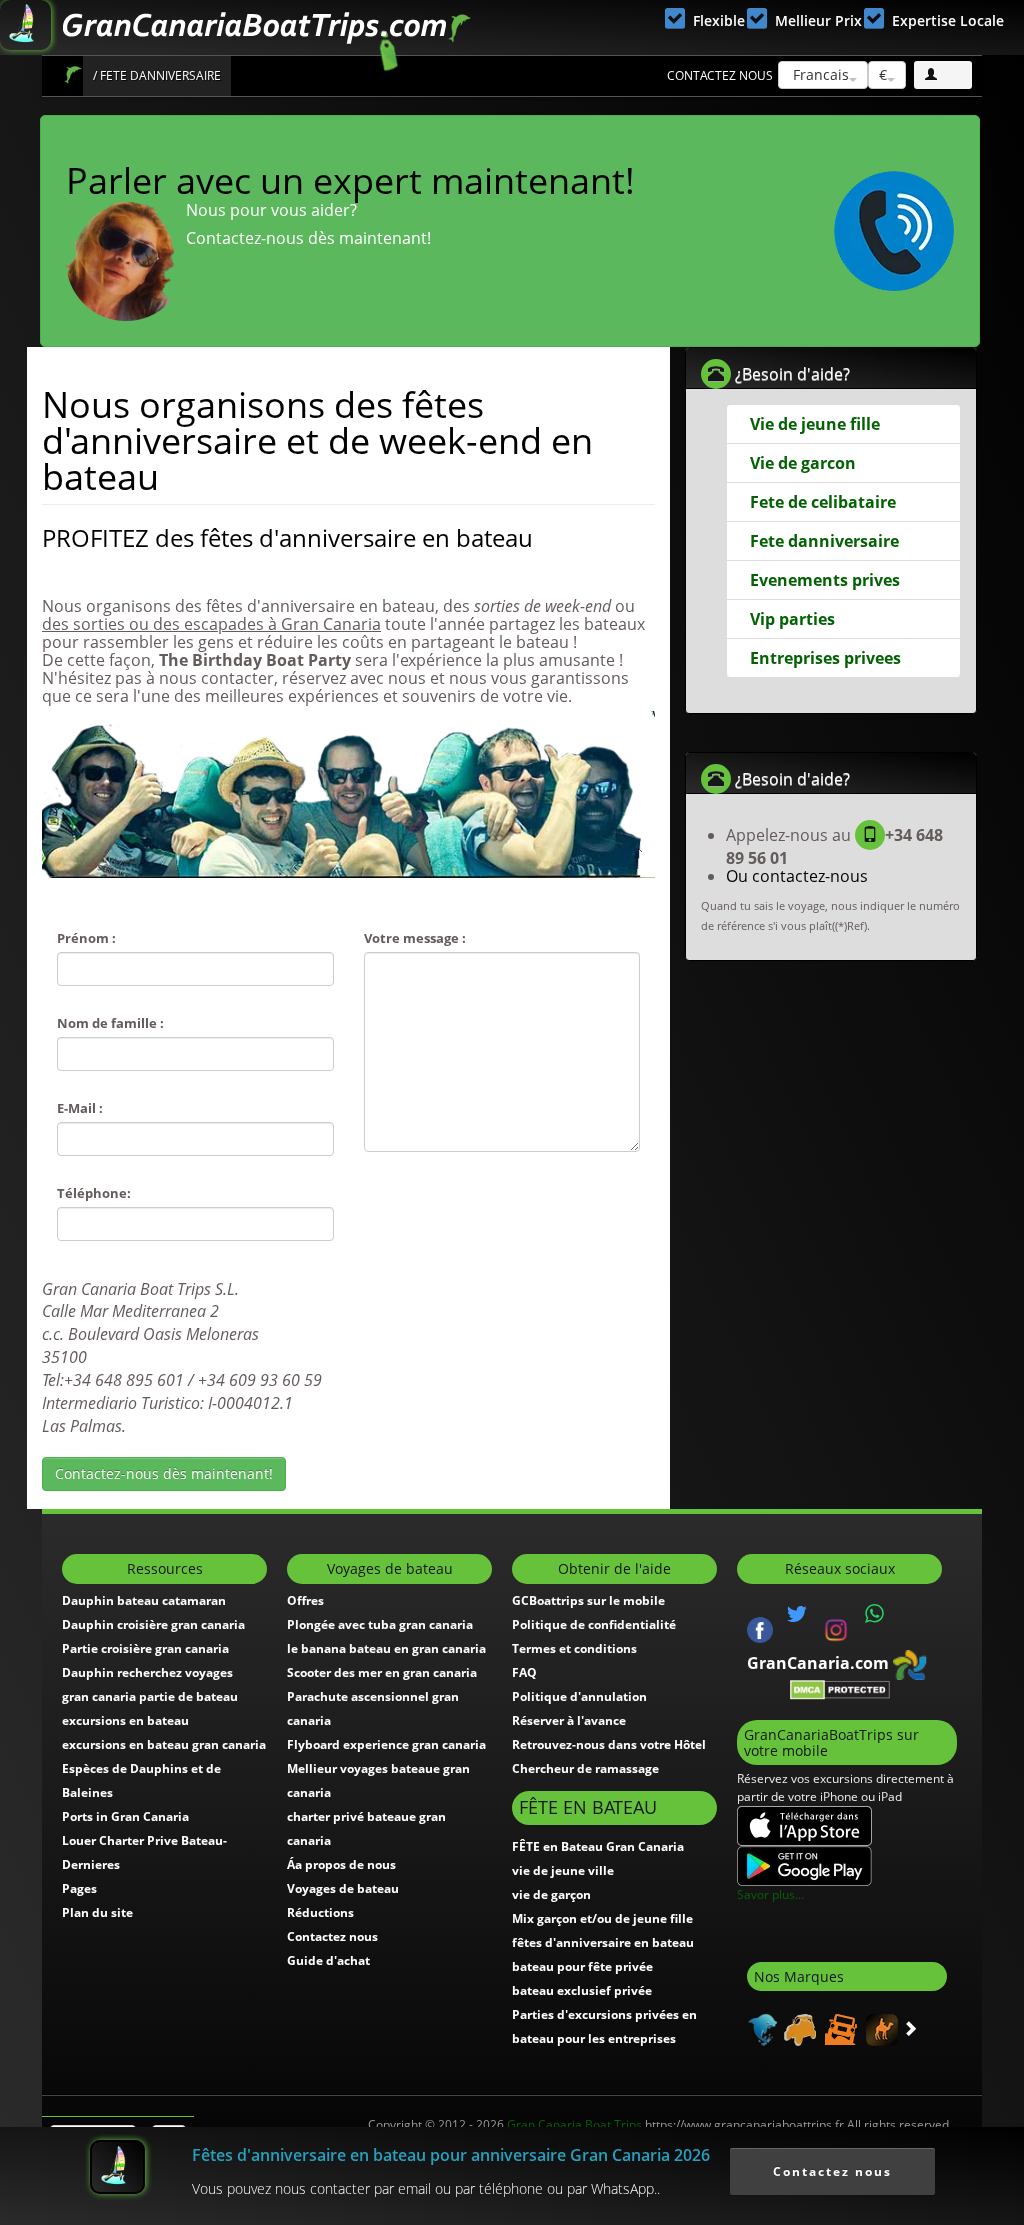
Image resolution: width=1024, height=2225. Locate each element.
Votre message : (415, 938)
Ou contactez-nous (797, 876)
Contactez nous (720, 75)
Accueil (72, 74)
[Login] (943, 75)
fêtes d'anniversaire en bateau (603, 1942)
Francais (819, 74)
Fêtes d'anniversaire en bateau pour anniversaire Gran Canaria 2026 (451, 2155)
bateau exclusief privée (582, 1990)
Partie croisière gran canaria (145, 1648)
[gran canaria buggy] (797, 2029)
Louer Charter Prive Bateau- (144, 1840)
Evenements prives (825, 580)
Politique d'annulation (579, 1696)
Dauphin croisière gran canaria (153, 1624)
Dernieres (91, 1864)
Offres (305, 1600)
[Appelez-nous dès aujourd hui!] (894, 231)
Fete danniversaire (824, 541)
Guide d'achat (328, 1960)
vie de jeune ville (563, 1870)
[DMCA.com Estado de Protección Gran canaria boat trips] (840, 1689)
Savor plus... (770, 1894)
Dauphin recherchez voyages (147, 1672)
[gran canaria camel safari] (879, 2029)
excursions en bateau (125, 1720)
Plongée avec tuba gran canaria (380, 1624)
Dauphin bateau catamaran (144, 1600)
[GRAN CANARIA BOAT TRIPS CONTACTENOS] (875, 1614)
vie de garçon (551, 1894)
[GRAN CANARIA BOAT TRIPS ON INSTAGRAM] (836, 1628)
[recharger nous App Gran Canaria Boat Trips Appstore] (804, 1824)
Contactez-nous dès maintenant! (164, 1473)
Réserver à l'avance (569, 1720)
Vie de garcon (803, 463)
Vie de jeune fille (815, 424)
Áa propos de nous (341, 1864)
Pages (79, 1888)
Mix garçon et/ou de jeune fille (602, 1918)
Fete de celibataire (823, 502)
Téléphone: (94, 1193)
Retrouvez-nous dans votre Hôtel (609, 1744)
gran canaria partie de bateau (150, 1696)
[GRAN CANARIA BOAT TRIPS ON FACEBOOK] (760, 1628)
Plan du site (97, 1912)
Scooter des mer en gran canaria (382, 1672)
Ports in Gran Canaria (125, 1816)
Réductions (320, 1912)
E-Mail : (80, 1108)
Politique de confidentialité (594, 1624)
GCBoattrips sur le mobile (588, 1600)
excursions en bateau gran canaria (164, 1744)
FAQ (524, 1672)
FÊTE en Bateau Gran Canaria (598, 1846)
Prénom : (86, 938)
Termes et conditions (574, 1648)
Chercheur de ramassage (585, 1768)
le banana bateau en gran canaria (386, 1648)
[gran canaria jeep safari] (838, 2029)
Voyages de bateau (343, 1888)
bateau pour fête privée (582, 1966)
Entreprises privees (825, 658)
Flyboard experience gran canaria (386, 1744)
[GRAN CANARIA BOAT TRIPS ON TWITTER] (797, 1614)
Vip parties (792, 619)
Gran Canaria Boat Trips (574, 2124)
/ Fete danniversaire (157, 75)
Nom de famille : (110, 1023)
